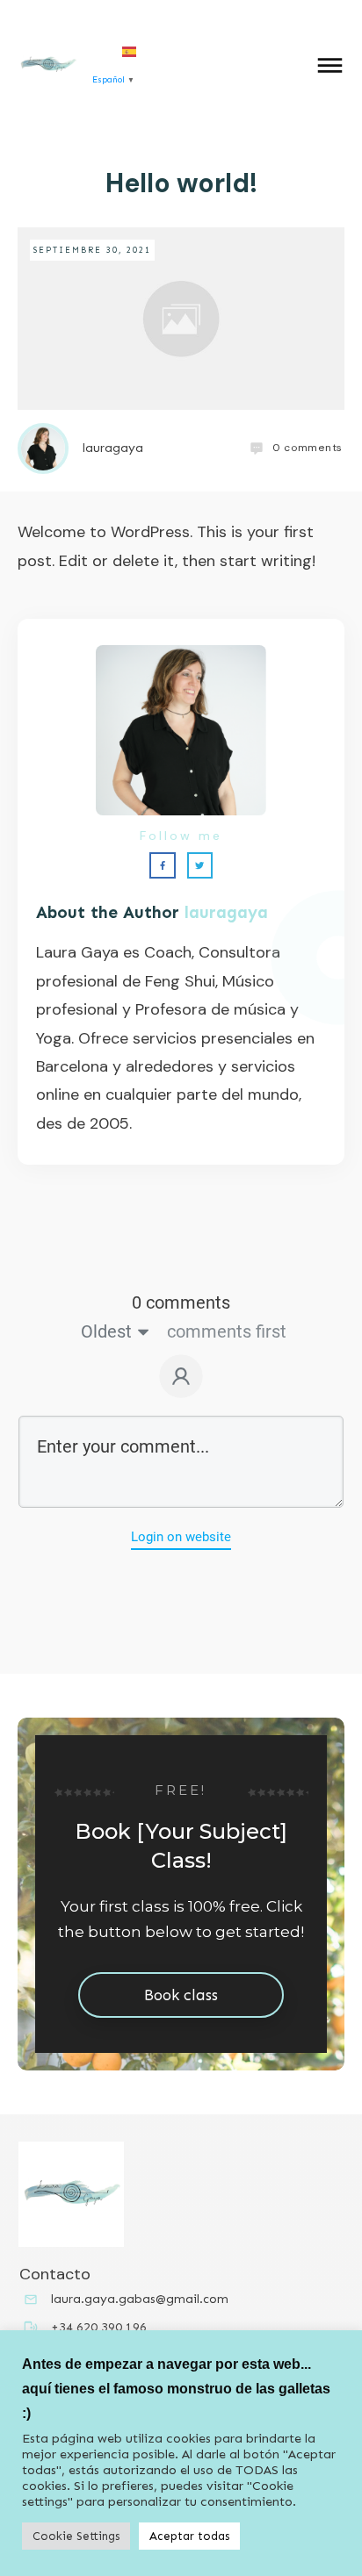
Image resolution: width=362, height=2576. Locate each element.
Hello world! (181, 183)
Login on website (181, 1537)
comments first (227, 1331)
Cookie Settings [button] (76, 2536)
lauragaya (226, 912)
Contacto (55, 2274)
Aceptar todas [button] (189, 2536)
